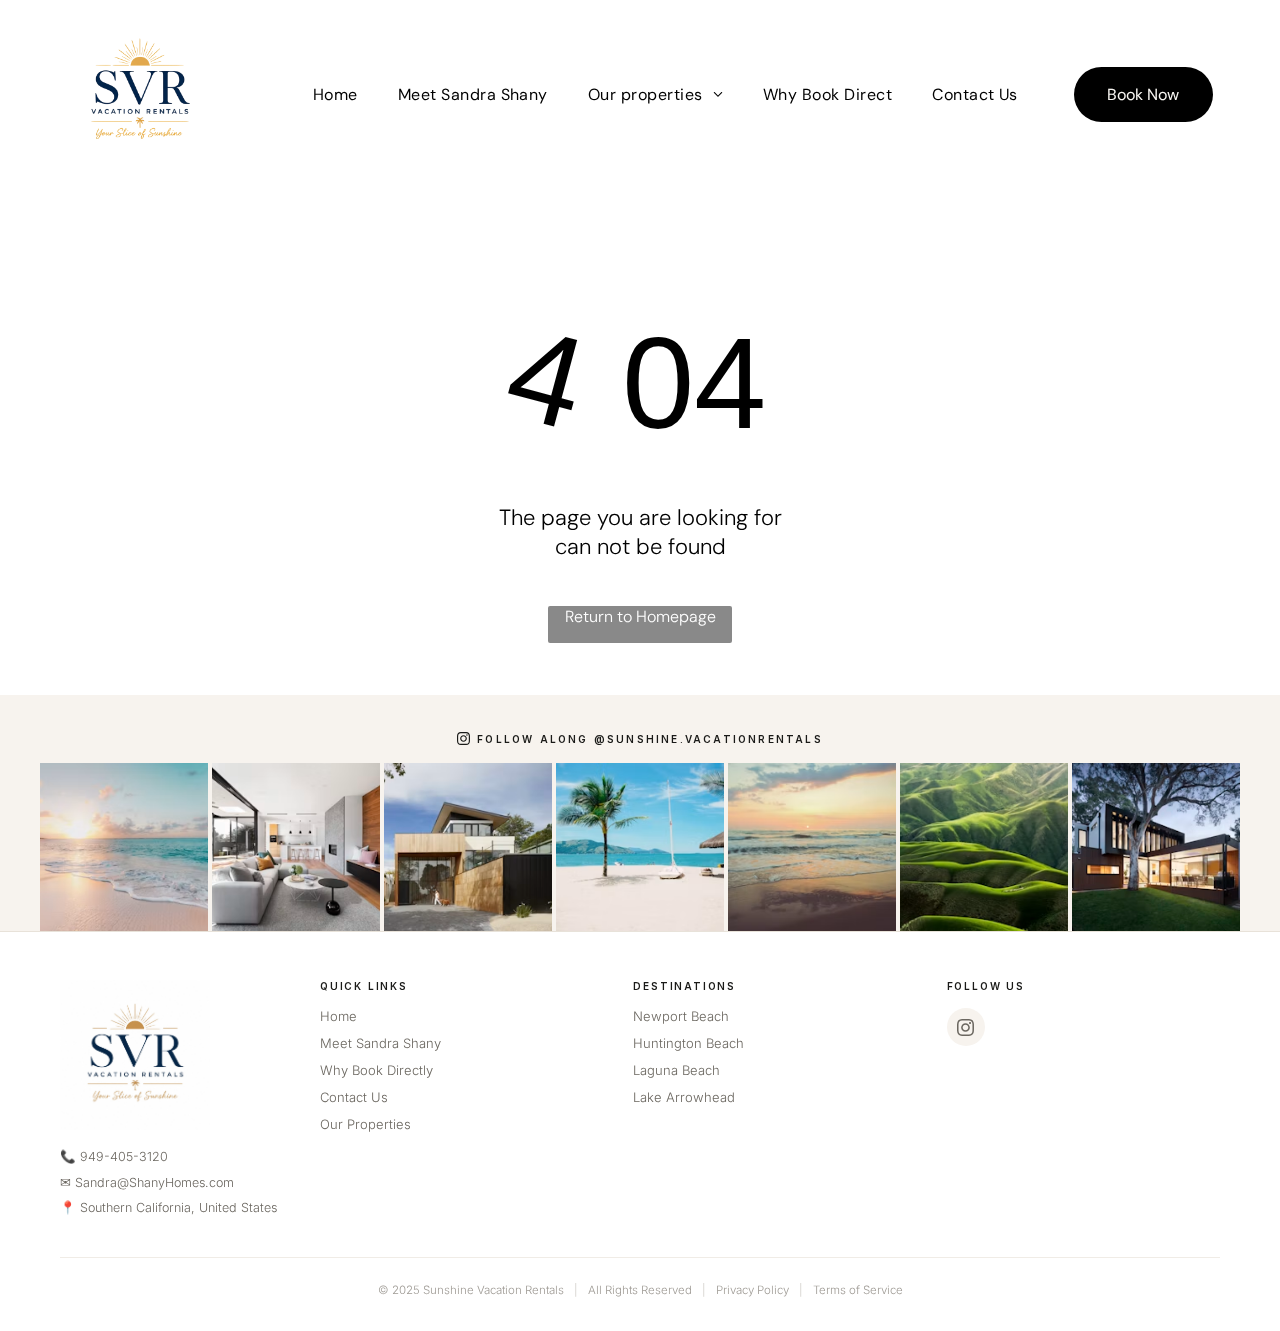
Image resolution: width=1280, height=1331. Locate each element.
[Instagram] (966, 1027)
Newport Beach (681, 1016)
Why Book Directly (376, 1070)
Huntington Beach (688, 1043)
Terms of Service (858, 1290)
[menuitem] (335, 93)
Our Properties (365, 1124)
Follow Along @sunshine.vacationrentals (650, 739)
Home (338, 1016)
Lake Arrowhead (684, 1097)
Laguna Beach (676, 1070)
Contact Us (354, 1097)
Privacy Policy (752, 1290)
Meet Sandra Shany (380, 1043)
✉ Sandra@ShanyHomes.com (147, 1182)
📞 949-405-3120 (114, 1156)
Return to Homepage (640, 616)
